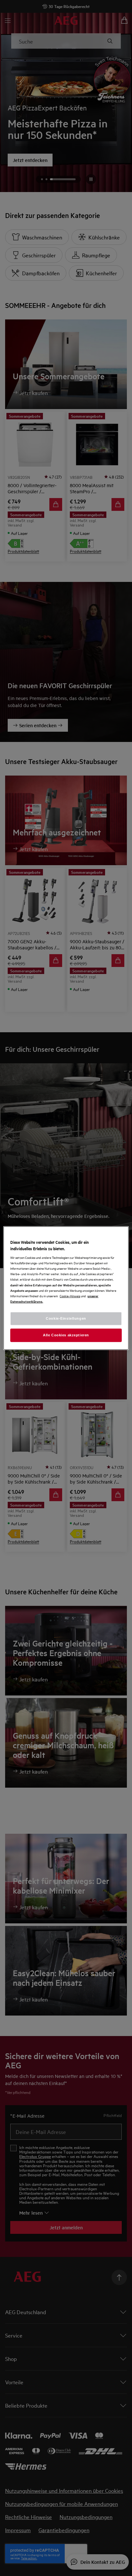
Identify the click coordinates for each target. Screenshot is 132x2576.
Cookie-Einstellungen (66, 1318)
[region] (66, 1288)
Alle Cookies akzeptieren (66, 1335)
